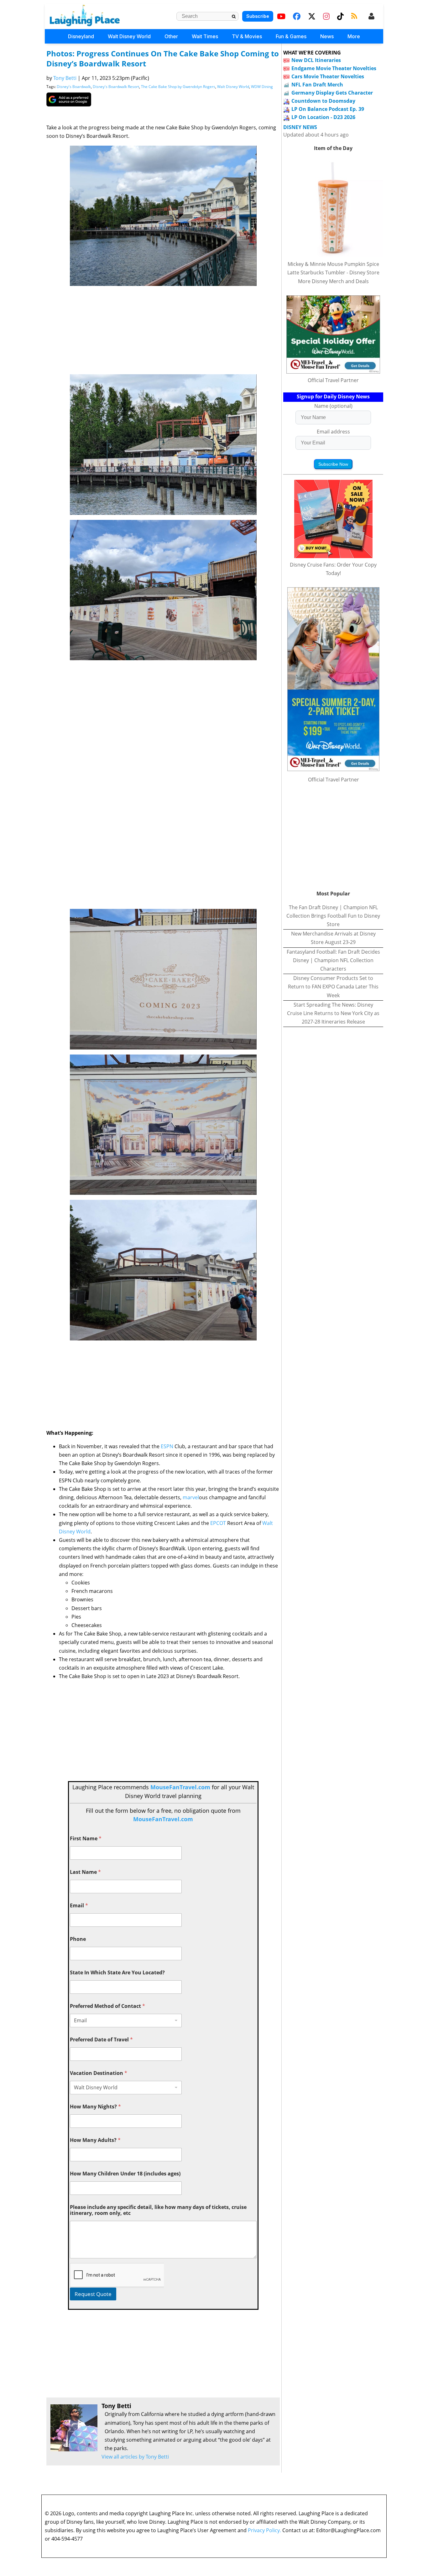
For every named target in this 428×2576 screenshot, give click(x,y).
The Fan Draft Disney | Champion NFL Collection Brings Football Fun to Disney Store (333, 916)
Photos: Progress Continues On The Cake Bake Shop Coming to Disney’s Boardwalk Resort (163, 58)
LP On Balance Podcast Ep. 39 (328, 109)
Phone (78, 1939)
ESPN (167, 1446)
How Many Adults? (95, 2140)
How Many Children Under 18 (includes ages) (125, 2174)
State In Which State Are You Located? (117, 1973)
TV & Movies (247, 36)
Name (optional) (333, 406)
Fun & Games (291, 36)
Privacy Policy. (264, 2530)
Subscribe (258, 16)
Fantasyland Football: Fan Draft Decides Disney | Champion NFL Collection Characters (333, 960)
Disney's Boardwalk (74, 87)
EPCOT (218, 1523)
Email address (333, 432)
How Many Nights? (95, 2107)
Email (79, 1906)
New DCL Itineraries (316, 60)
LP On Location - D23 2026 (323, 117)
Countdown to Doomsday (323, 101)
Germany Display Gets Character (332, 93)
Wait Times (205, 36)
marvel (191, 1497)
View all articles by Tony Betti (135, 2457)
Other (171, 36)
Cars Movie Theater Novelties (328, 76)
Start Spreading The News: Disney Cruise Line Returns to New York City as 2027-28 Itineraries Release (333, 1013)
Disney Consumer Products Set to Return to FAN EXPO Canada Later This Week (333, 987)
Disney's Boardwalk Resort (116, 87)
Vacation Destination (99, 2073)
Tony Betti (65, 78)
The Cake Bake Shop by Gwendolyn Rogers (178, 87)
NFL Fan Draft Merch (317, 85)
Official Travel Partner (333, 380)
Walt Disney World (129, 36)
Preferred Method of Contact (107, 2006)
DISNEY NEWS (300, 127)
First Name (86, 1839)
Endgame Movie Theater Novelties (334, 68)
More (354, 36)
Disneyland (81, 36)
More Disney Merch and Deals (333, 281)
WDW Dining (262, 87)
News (327, 36)
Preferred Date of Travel (101, 2040)
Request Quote (93, 2294)
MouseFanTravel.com (180, 1787)
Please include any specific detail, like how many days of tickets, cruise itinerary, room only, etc (158, 2210)
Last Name (85, 1872)
